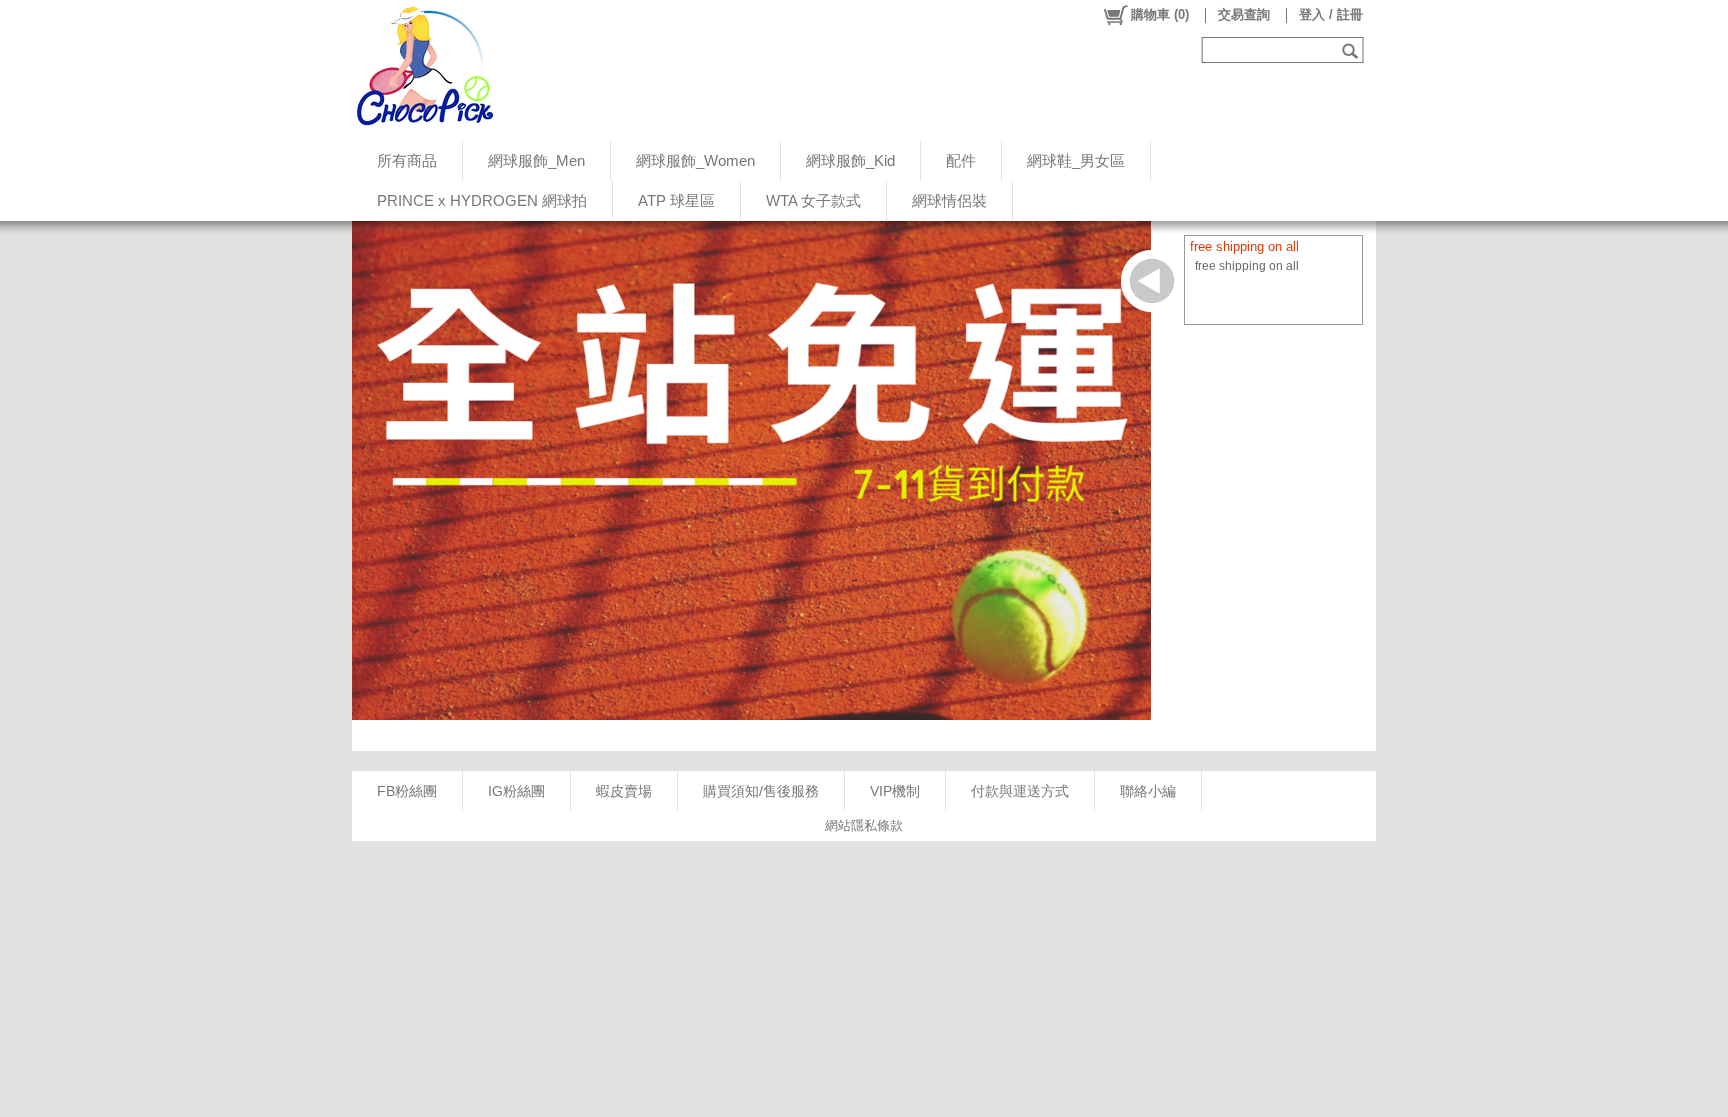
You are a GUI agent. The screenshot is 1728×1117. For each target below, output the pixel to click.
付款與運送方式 (1020, 791)
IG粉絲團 (516, 791)
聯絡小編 (1148, 791)
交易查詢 (1244, 14)
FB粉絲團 (407, 791)
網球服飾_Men (536, 160)
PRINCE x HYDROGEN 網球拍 (482, 200)
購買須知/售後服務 (761, 791)
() (1160, 14)
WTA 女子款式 (813, 200)
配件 (961, 160)
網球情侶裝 (949, 200)
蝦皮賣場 (624, 791)
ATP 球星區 (676, 200)
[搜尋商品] (1352, 50)
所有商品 (407, 160)
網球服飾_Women (695, 160)
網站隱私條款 (864, 825)
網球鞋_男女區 (1076, 160)
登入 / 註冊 (1331, 14)
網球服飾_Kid (850, 160)
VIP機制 (895, 791)
